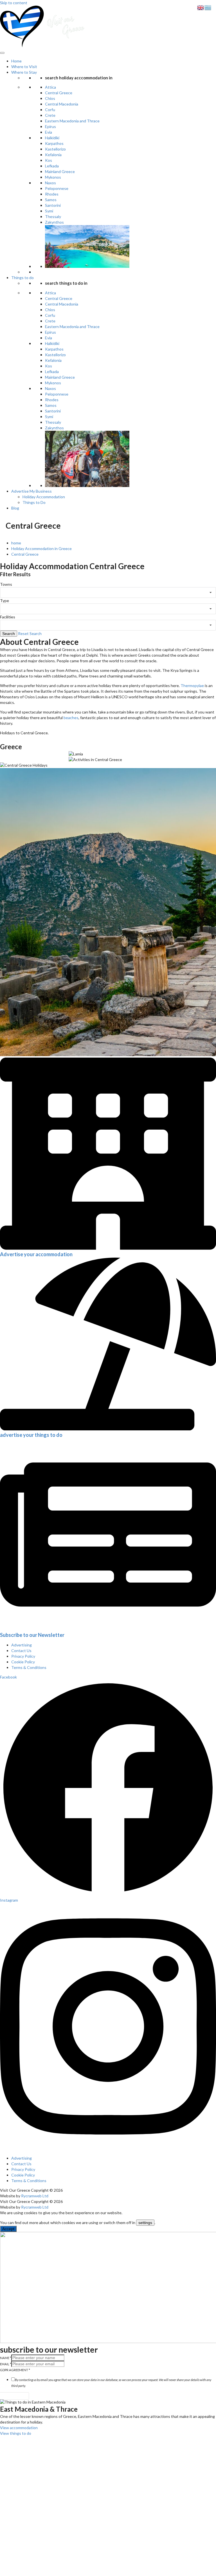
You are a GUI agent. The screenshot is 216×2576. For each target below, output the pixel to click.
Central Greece (59, 93)
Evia (49, 132)
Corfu (50, 110)
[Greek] (208, 7)
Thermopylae (192, 685)
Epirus (50, 126)
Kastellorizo (55, 149)
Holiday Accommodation (44, 497)
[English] (201, 7)
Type (4, 601)
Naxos (50, 183)
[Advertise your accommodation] (108, 1248)
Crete (50, 115)
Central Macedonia (62, 104)
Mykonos (53, 177)
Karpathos (54, 143)
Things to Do (34, 502)
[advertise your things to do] (108, 1429)
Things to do (22, 278)
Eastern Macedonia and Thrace (72, 121)
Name (6, 2358)
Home (16, 61)
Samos (51, 200)
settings (145, 2223)
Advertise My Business (31, 491)
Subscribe (14, 2396)
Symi (49, 211)
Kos (49, 160)
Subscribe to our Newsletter (32, 1635)
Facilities (8, 617)
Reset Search (30, 633)
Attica (50, 87)
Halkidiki (52, 138)
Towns (6, 584)
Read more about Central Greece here (34, 757)
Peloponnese (57, 188)
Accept (8, 2229)
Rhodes (52, 194)
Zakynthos (54, 222)
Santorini (53, 205)
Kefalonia (53, 155)
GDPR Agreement (15, 2370)
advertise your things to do (31, 1435)
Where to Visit (24, 67)
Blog (15, 508)
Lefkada (52, 166)
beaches (71, 718)
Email (6, 2364)
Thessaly (53, 216)
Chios (50, 98)
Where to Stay (24, 72)
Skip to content (14, 3)
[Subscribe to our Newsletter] (108, 1629)
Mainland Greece (60, 171)
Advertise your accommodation (36, 1254)
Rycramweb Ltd (35, 2196)
